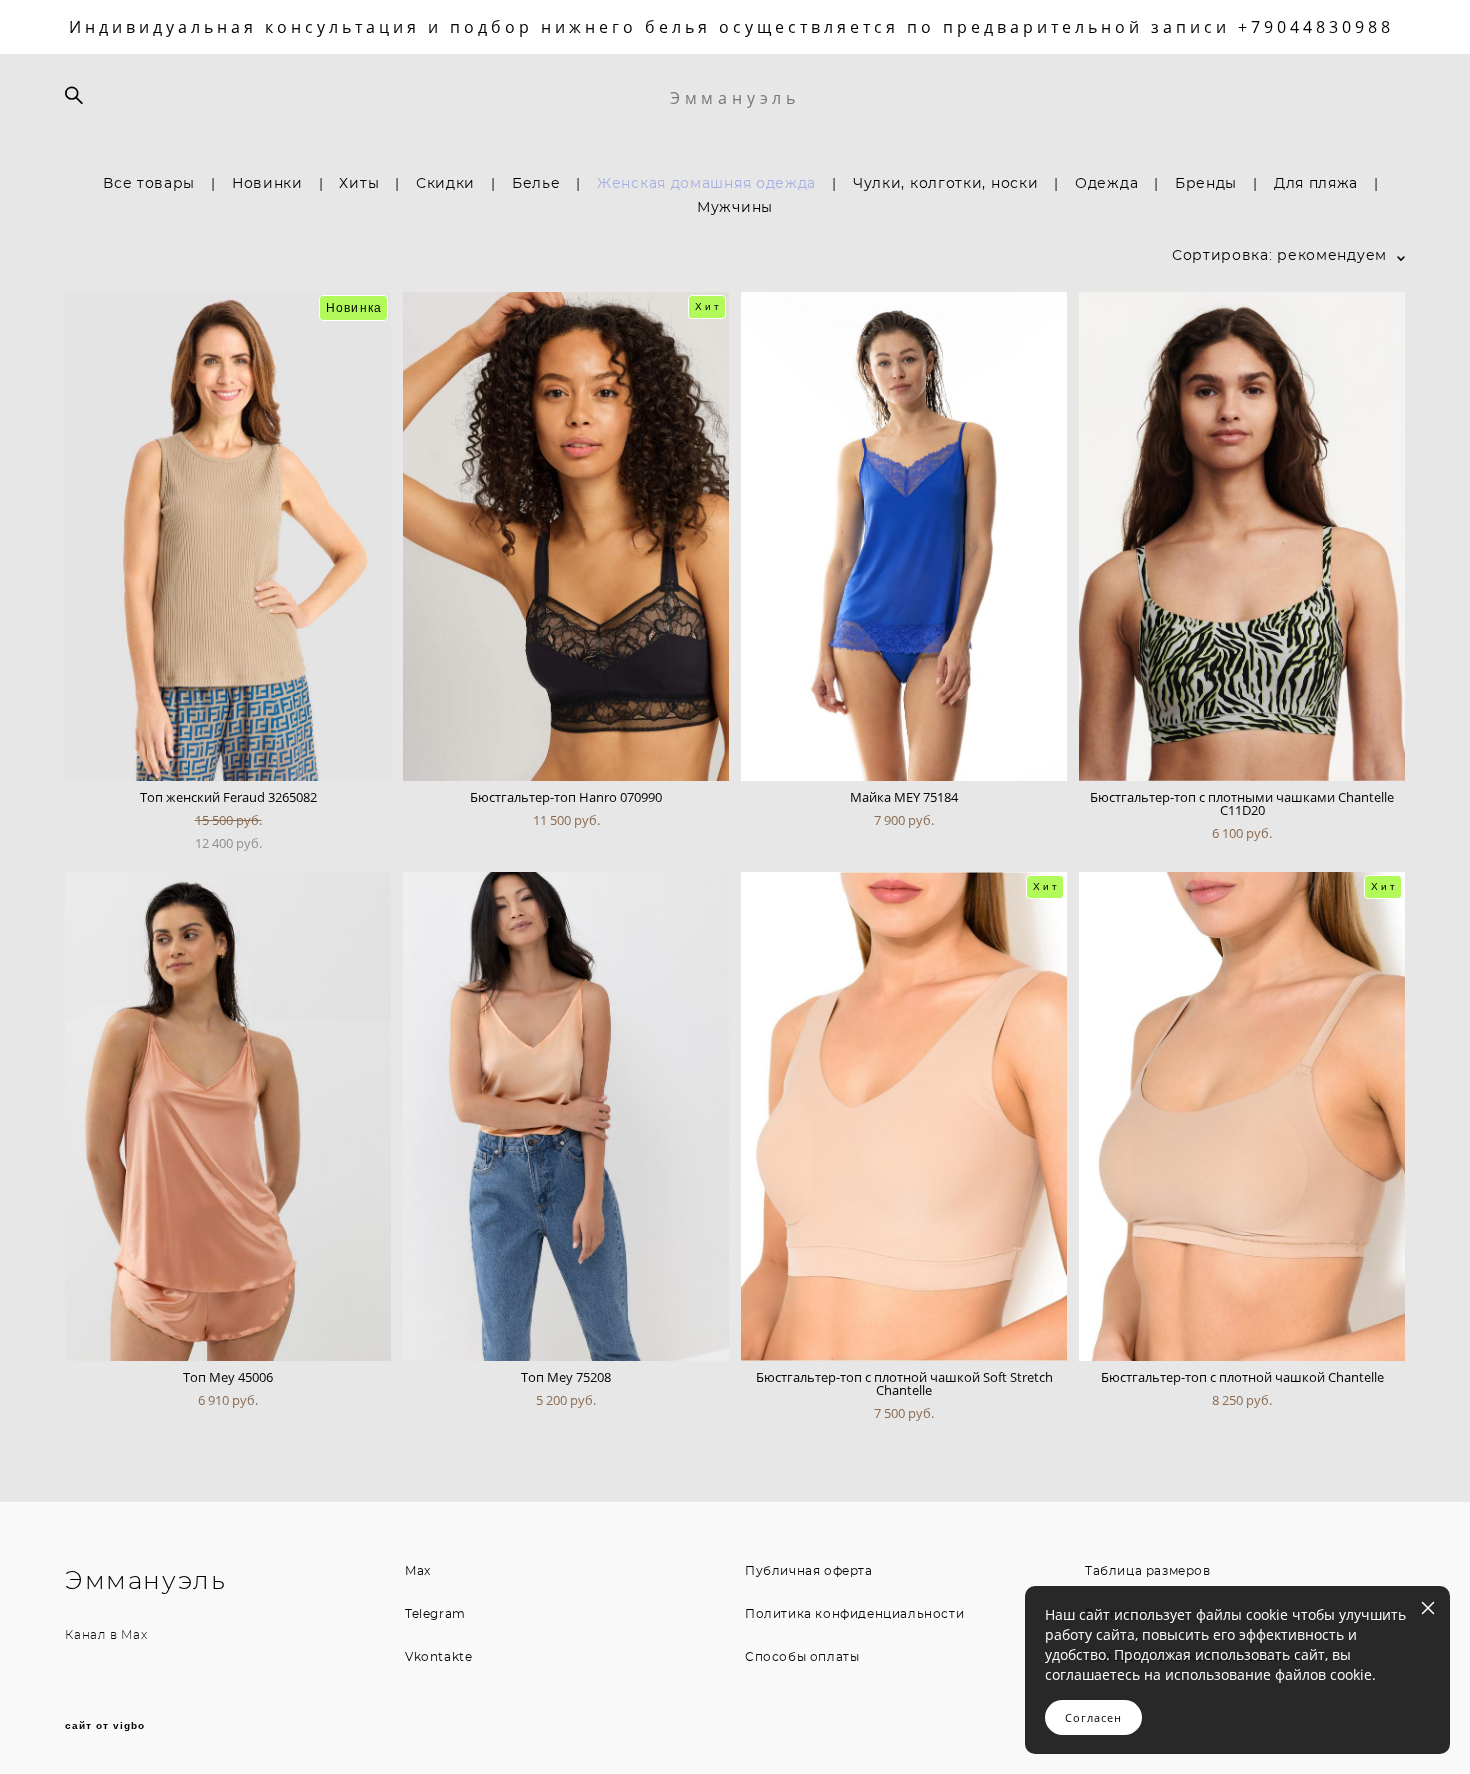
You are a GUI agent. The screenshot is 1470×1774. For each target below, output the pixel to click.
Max (134, 1635)
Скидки (445, 184)
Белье (536, 184)
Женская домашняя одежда (706, 184)
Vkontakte (438, 1657)
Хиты (359, 184)
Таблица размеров (1148, 1571)
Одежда (1106, 184)
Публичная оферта (809, 1571)
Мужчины (735, 208)
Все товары (149, 184)
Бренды (1206, 184)
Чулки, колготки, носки (945, 184)
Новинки (267, 184)
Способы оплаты (802, 1657)
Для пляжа (1316, 184)
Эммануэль (735, 98)
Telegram (435, 1614)
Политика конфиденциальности (854, 1614)
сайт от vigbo (105, 1726)
